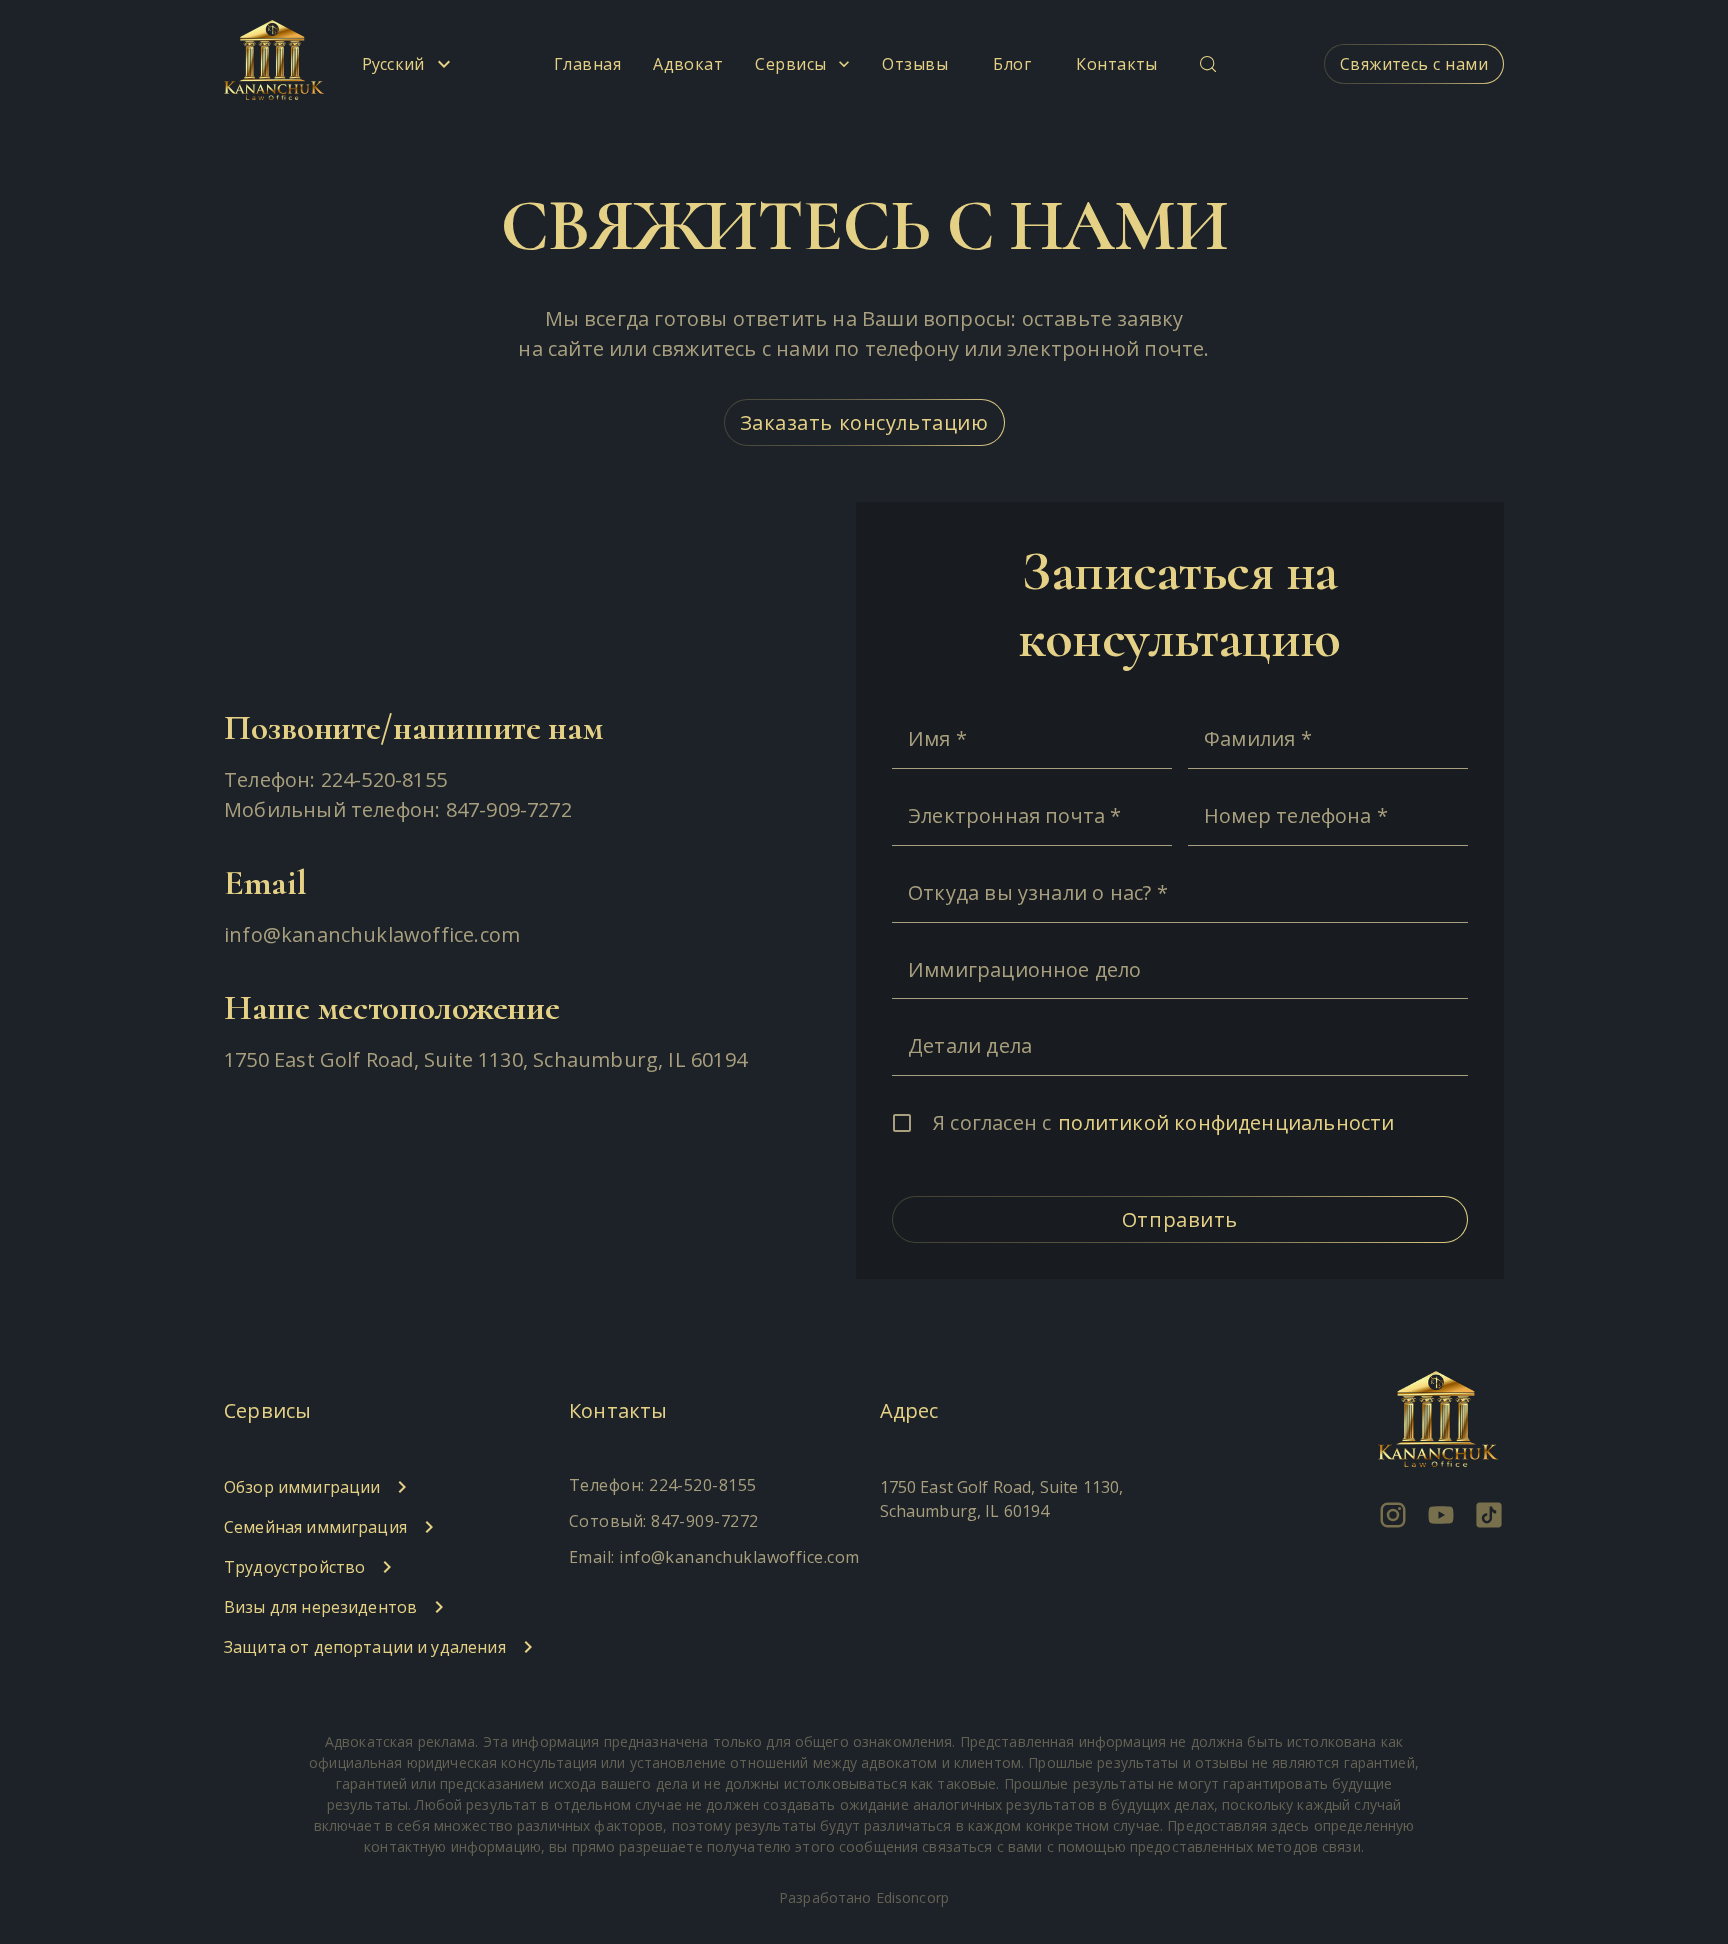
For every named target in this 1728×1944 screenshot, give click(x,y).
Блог (1012, 64)
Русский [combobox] (393, 64)
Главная (587, 64)
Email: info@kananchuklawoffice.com (714, 1557)
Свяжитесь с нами (1414, 64)
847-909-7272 (509, 809)
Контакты (1117, 64)
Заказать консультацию (864, 422)
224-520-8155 (384, 779)
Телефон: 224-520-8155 (663, 1485)
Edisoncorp (912, 1897)
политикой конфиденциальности (1226, 1122)
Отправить (1180, 1219)
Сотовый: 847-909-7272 (664, 1521)
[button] (386, 1487)
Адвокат (688, 64)
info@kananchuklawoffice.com (372, 934)
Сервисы (790, 64)
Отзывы (915, 64)
